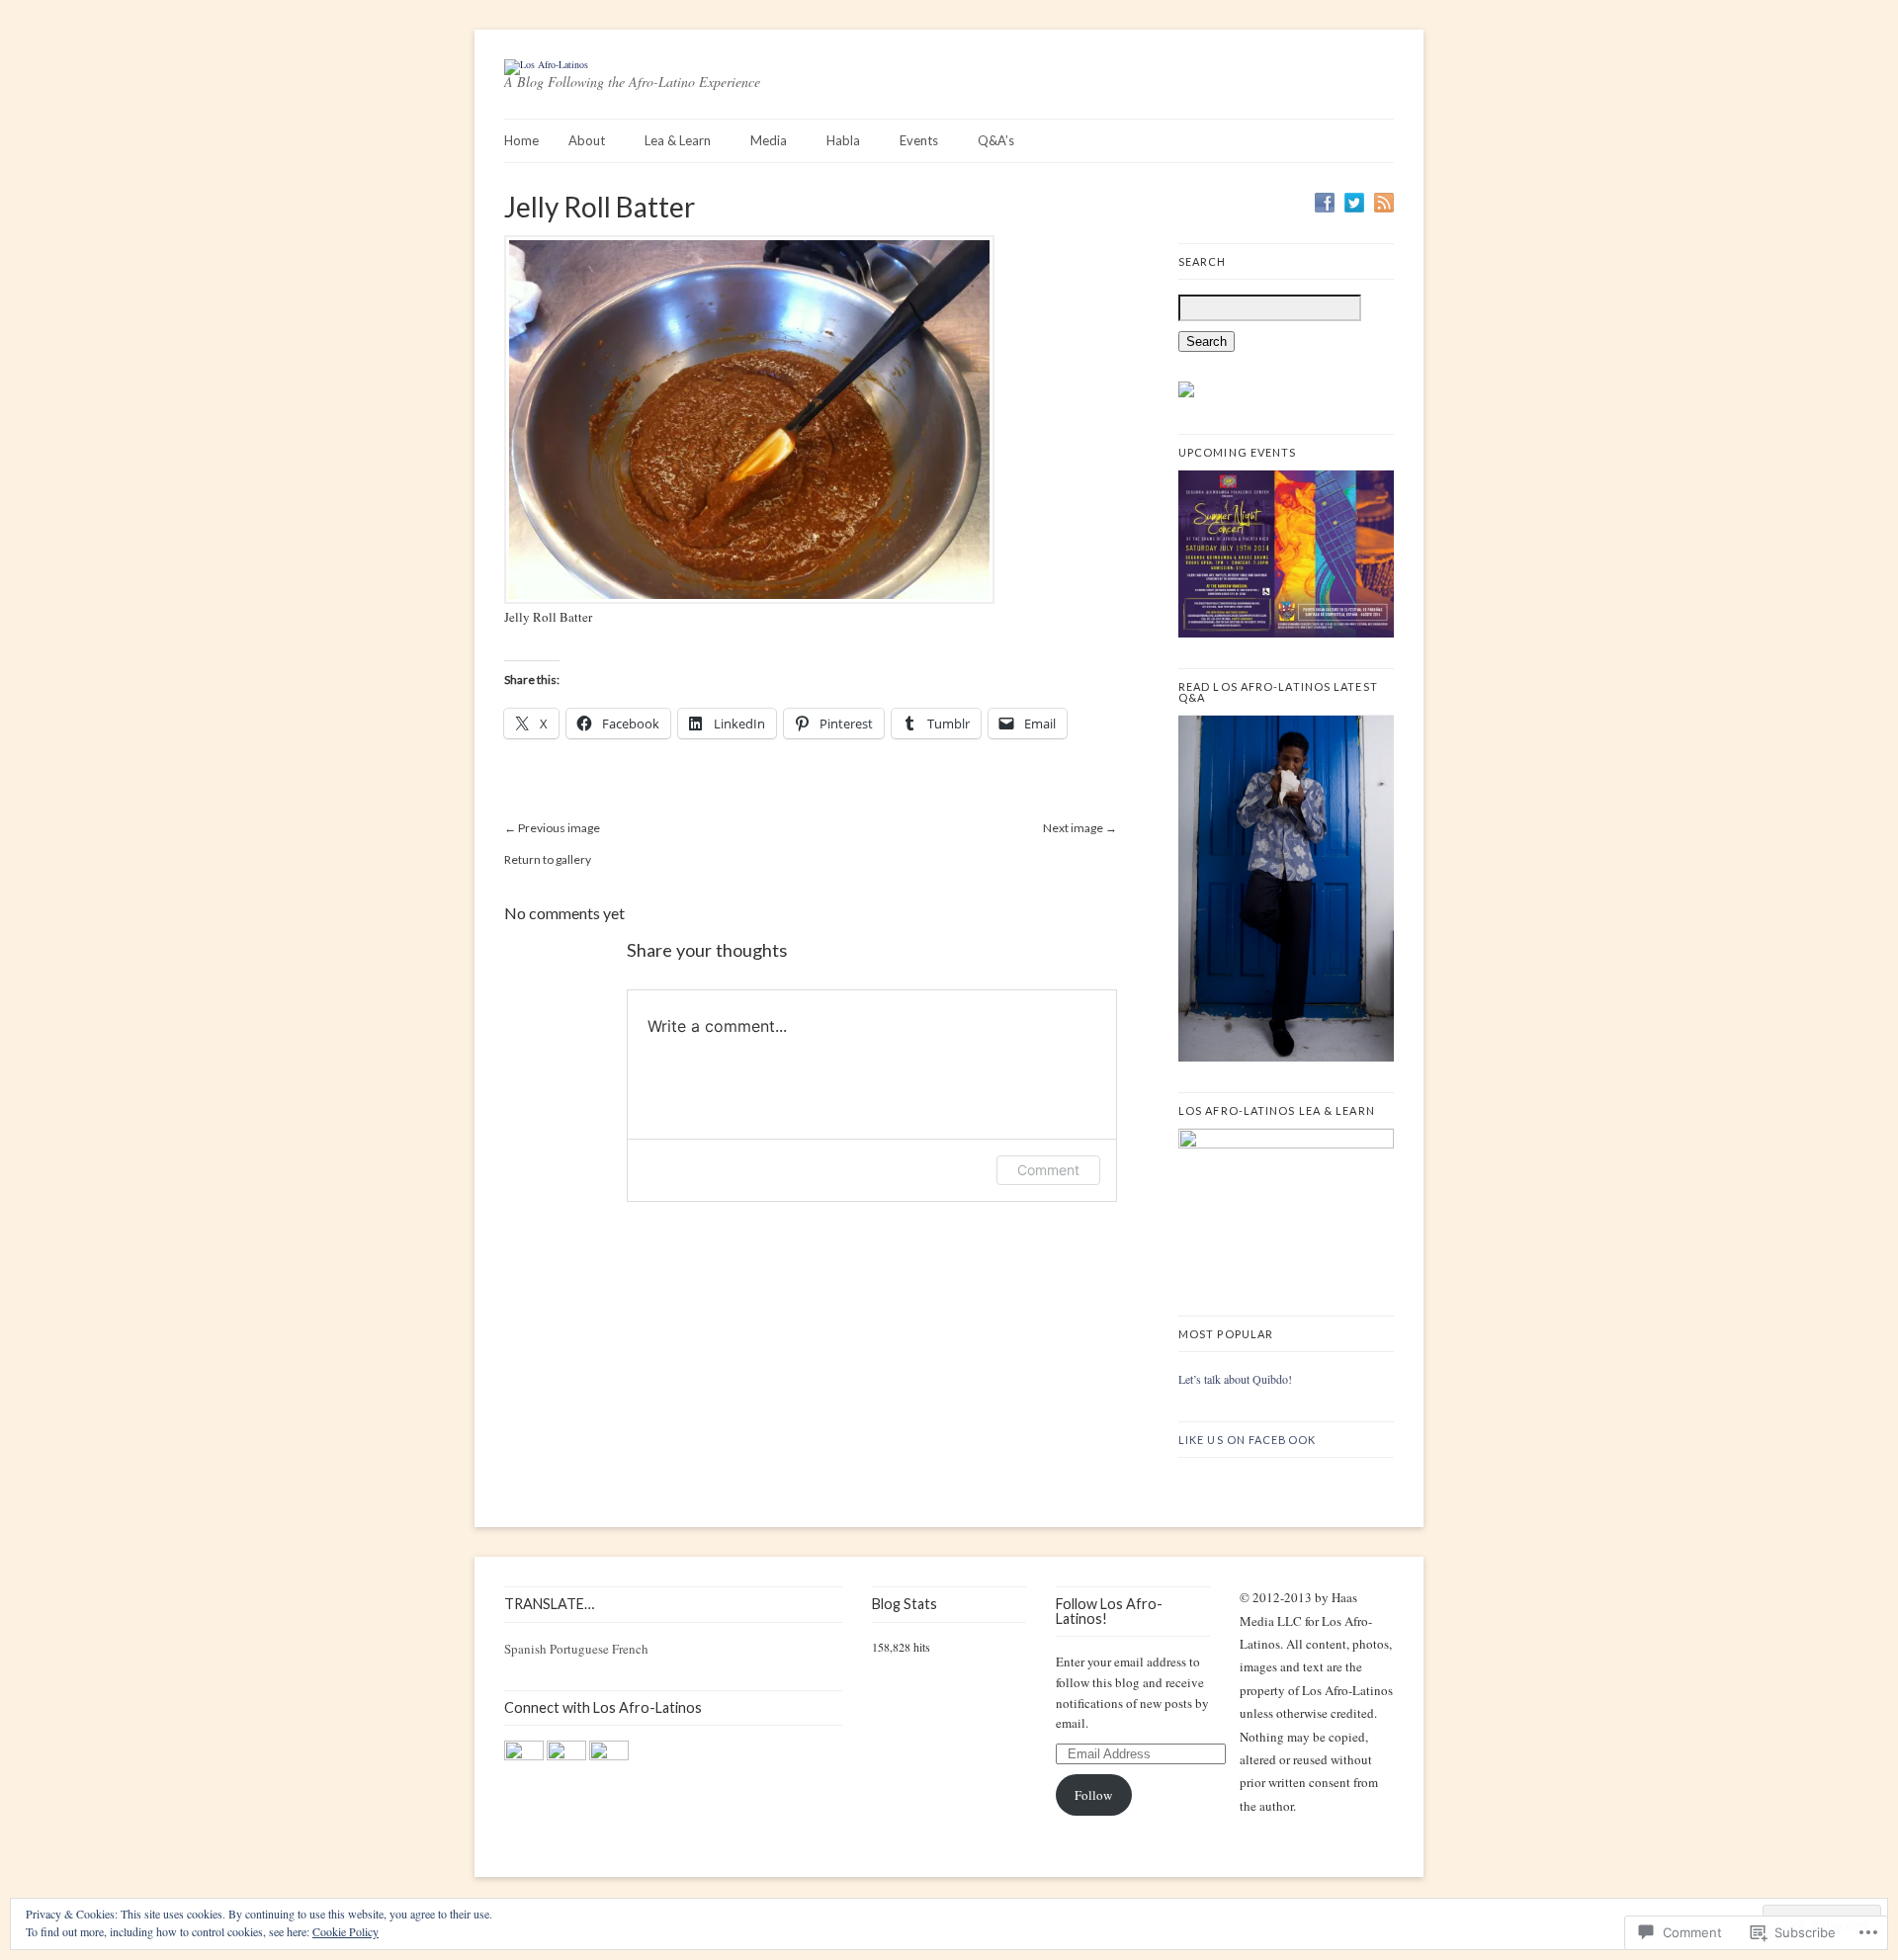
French (630, 1649)
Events (919, 140)
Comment (1048, 1170)
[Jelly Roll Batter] (749, 599)
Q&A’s (996, 140)
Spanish (525, 1649)
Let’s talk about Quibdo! (1235, 1379)
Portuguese (579, 1649)
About (587, 140)
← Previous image (552, 828)
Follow (1093, 1795)
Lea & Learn (678, 140)
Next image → (1080, 828)
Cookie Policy (345, 1931)
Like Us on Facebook (1247, 1440)
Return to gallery (548, 859)
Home (521, 140)
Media (769, 140)
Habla (843, 140)
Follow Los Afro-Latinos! (1109, 1611)
